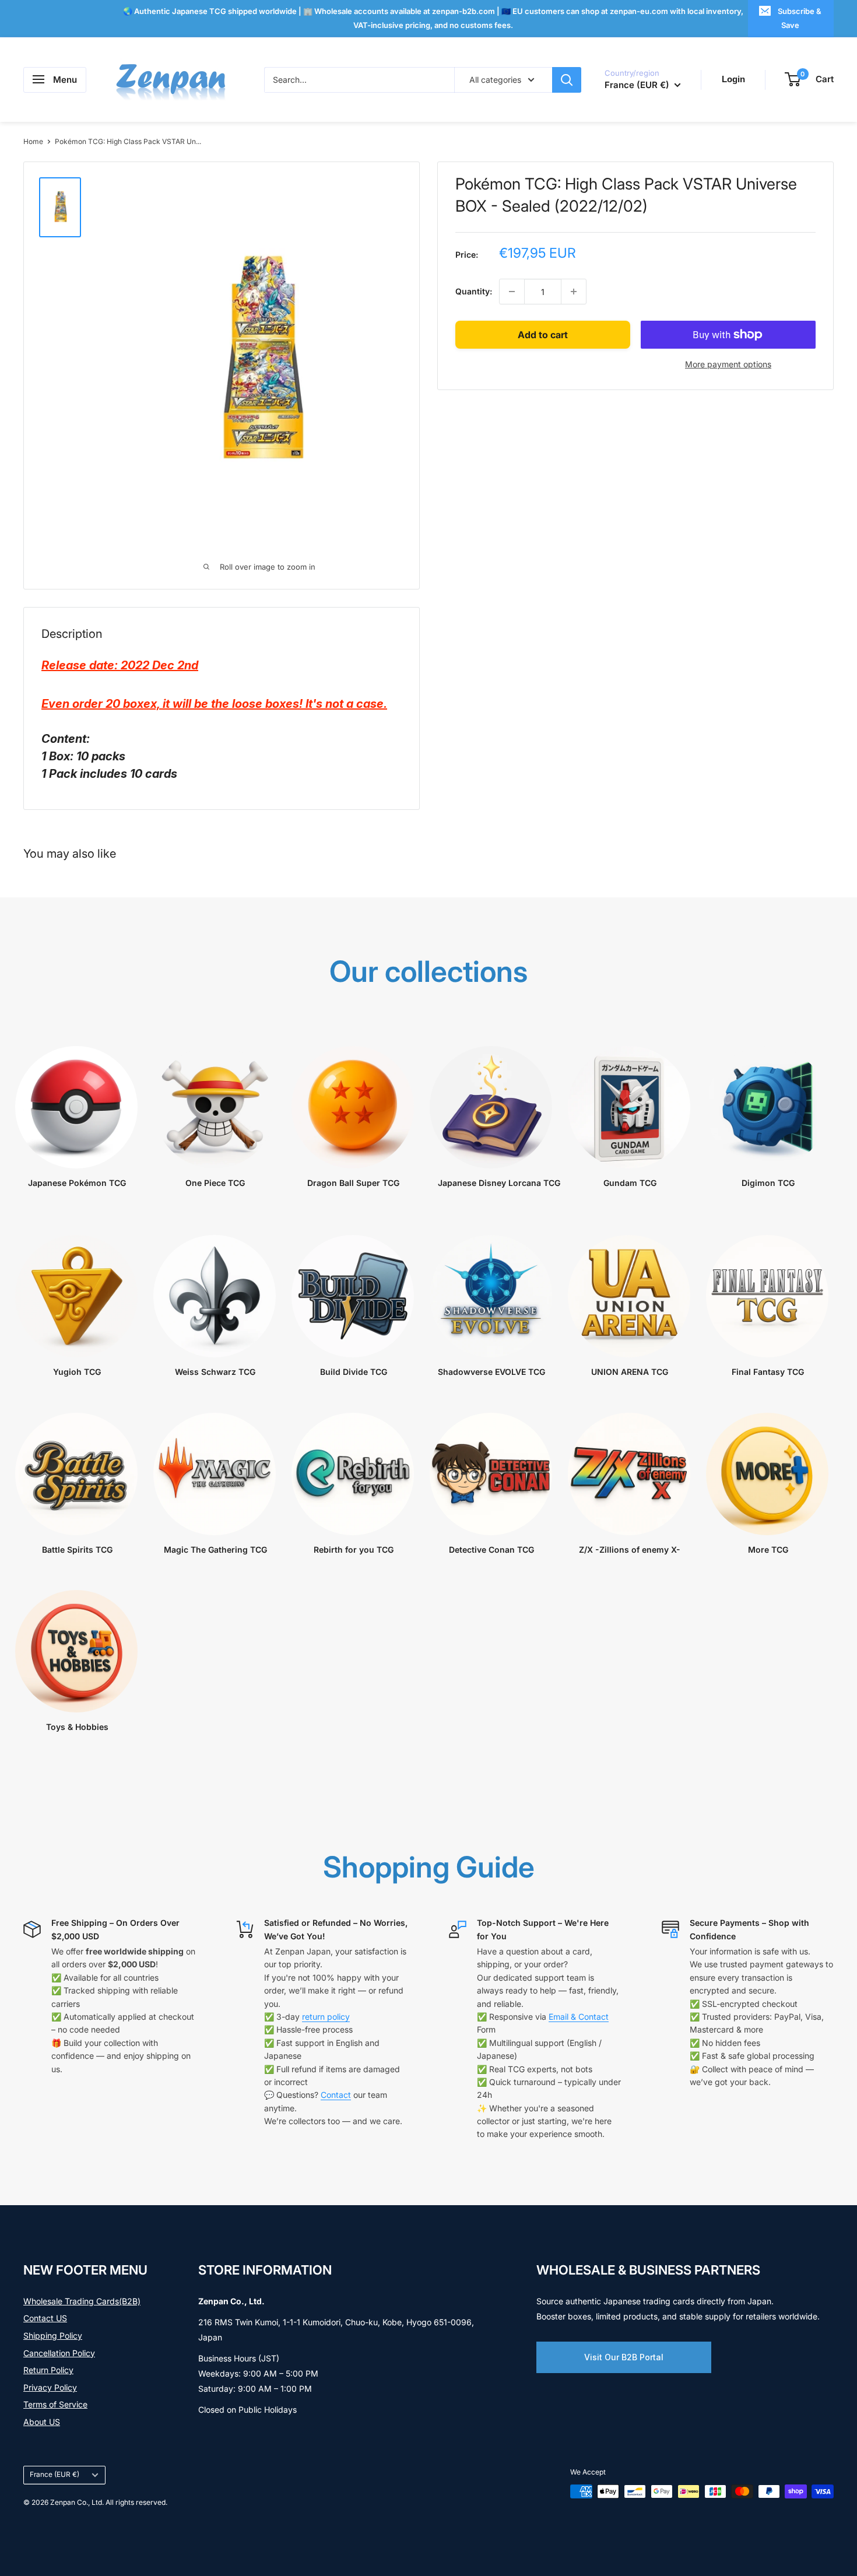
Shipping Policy (53, 2335)
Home (33, 141)
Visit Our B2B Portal (624, 2357)
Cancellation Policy (59, 2353)
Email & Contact (579, 2017)
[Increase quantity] (574, 292)
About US (42, 2422)
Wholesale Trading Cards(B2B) (82, 2301)
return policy (326, 2017)
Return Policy (48, 2370)
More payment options (728, 364)
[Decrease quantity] (512, 292)
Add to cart (543, 335)
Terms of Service (55, 2404)
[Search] (567, 79)
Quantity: (474, 291)
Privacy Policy (50, 2387)
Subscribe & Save (800, 18)
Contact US (45, 2318)
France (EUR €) (55, 2474)
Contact (336, 2095)
